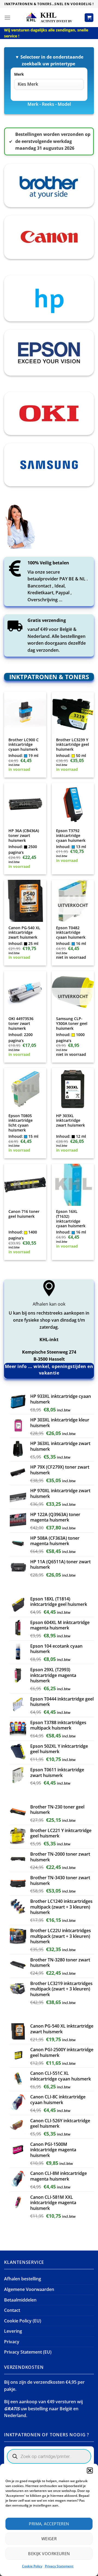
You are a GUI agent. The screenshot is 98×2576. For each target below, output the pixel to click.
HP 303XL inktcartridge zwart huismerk (71, 1121)
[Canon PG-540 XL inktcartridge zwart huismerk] (25, 901)
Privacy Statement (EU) (28, 2352)
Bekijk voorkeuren (49, 2553)
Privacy (12, 2342)
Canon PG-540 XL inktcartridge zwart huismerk (24, 933)
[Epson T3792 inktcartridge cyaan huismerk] (73, 804)
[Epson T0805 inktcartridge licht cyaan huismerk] (25, 1089)
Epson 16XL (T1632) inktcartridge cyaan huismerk (71, 1219)
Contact (12, 2310)
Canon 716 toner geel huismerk (24, 1214)
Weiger (49, 2539)
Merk (19, 74)
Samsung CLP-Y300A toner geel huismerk (72, 1023)
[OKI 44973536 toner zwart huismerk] (25, 992)
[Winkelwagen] (89, 18)
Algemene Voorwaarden (29, 2289)
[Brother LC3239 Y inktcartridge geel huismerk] (73, 713)
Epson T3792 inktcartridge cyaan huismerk (71, 835)
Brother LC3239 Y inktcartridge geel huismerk (73, 745)
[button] (90, 2470)
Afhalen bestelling (23, 2279)
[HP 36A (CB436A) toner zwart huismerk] (25, 804)
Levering (13, 2331)
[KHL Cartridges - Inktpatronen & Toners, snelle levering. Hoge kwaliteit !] (49, 17)
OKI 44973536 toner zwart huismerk (21, 1023)
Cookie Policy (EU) (23, 2321)
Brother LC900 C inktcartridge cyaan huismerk (24, 745)
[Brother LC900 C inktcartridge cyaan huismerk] (25, 713)
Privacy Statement (59, 2566)
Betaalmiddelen (20, 2300)
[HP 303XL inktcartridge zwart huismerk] (73, 1089)
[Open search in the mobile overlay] (49, 2456)
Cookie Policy (32, 2566)
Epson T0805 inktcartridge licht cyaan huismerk (21, 1123)
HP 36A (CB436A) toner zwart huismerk (24, 835)
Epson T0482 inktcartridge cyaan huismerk (71, 933)
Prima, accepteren (49, 2524)
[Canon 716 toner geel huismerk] (25, 1185)
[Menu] (7, 17)
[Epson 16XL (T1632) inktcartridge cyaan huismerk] (73, 1185)
